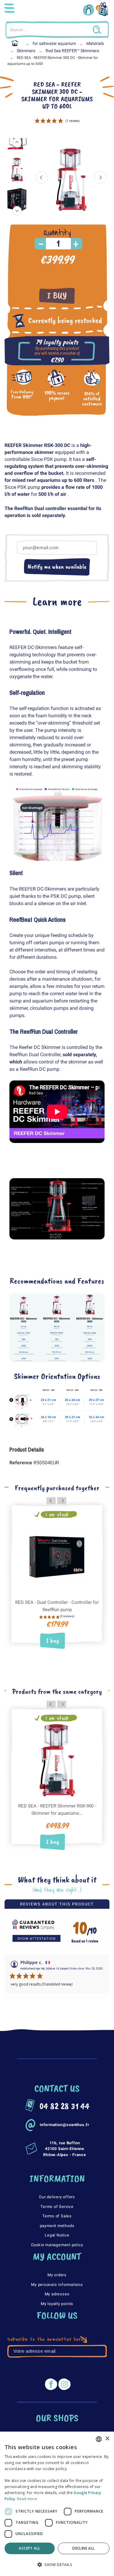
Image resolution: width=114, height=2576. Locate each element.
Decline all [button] (83, 2548)
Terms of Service (57, 2207)
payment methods (57, 2226)
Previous (42, 177)
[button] (57, 2565)
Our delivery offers (57, 2197)
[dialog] (57, 2504)
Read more (27, 2499)
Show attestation (36, 1938)
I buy (57, 296)
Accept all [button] (29, 2548)
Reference (21, 1463)
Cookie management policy (57, 2245)
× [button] (107, 2439)
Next (100, 177)
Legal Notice (57, 2235)
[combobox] (99, 2439)
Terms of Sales (57, 2216)
